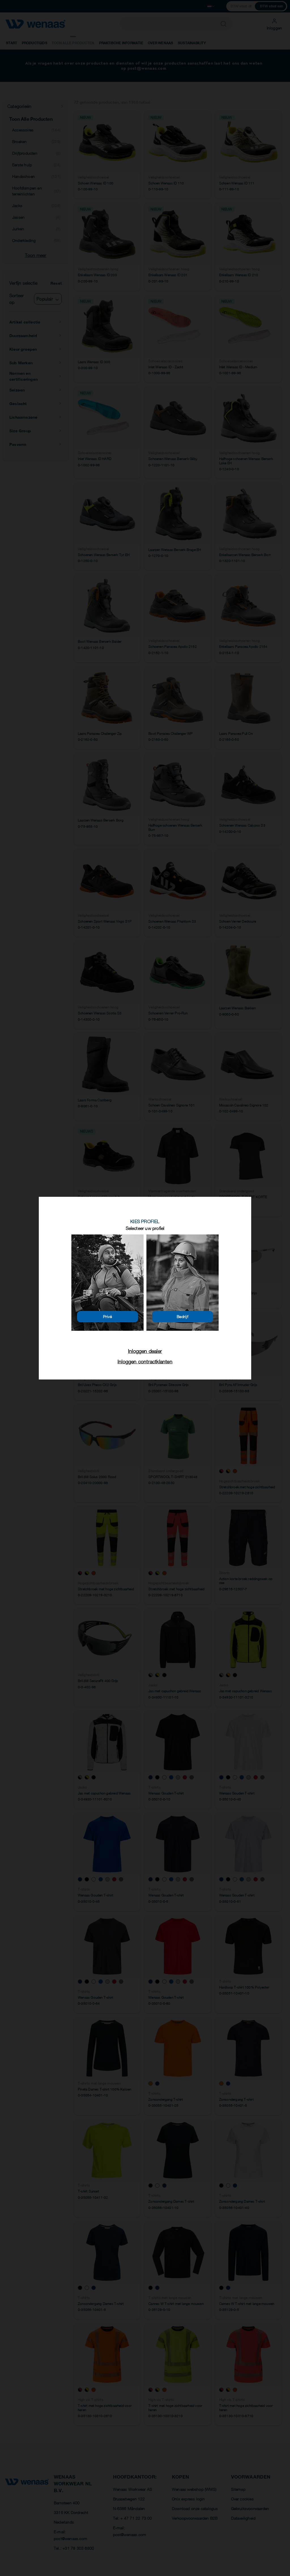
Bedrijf (183, 1316)
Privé (108, 1316)
